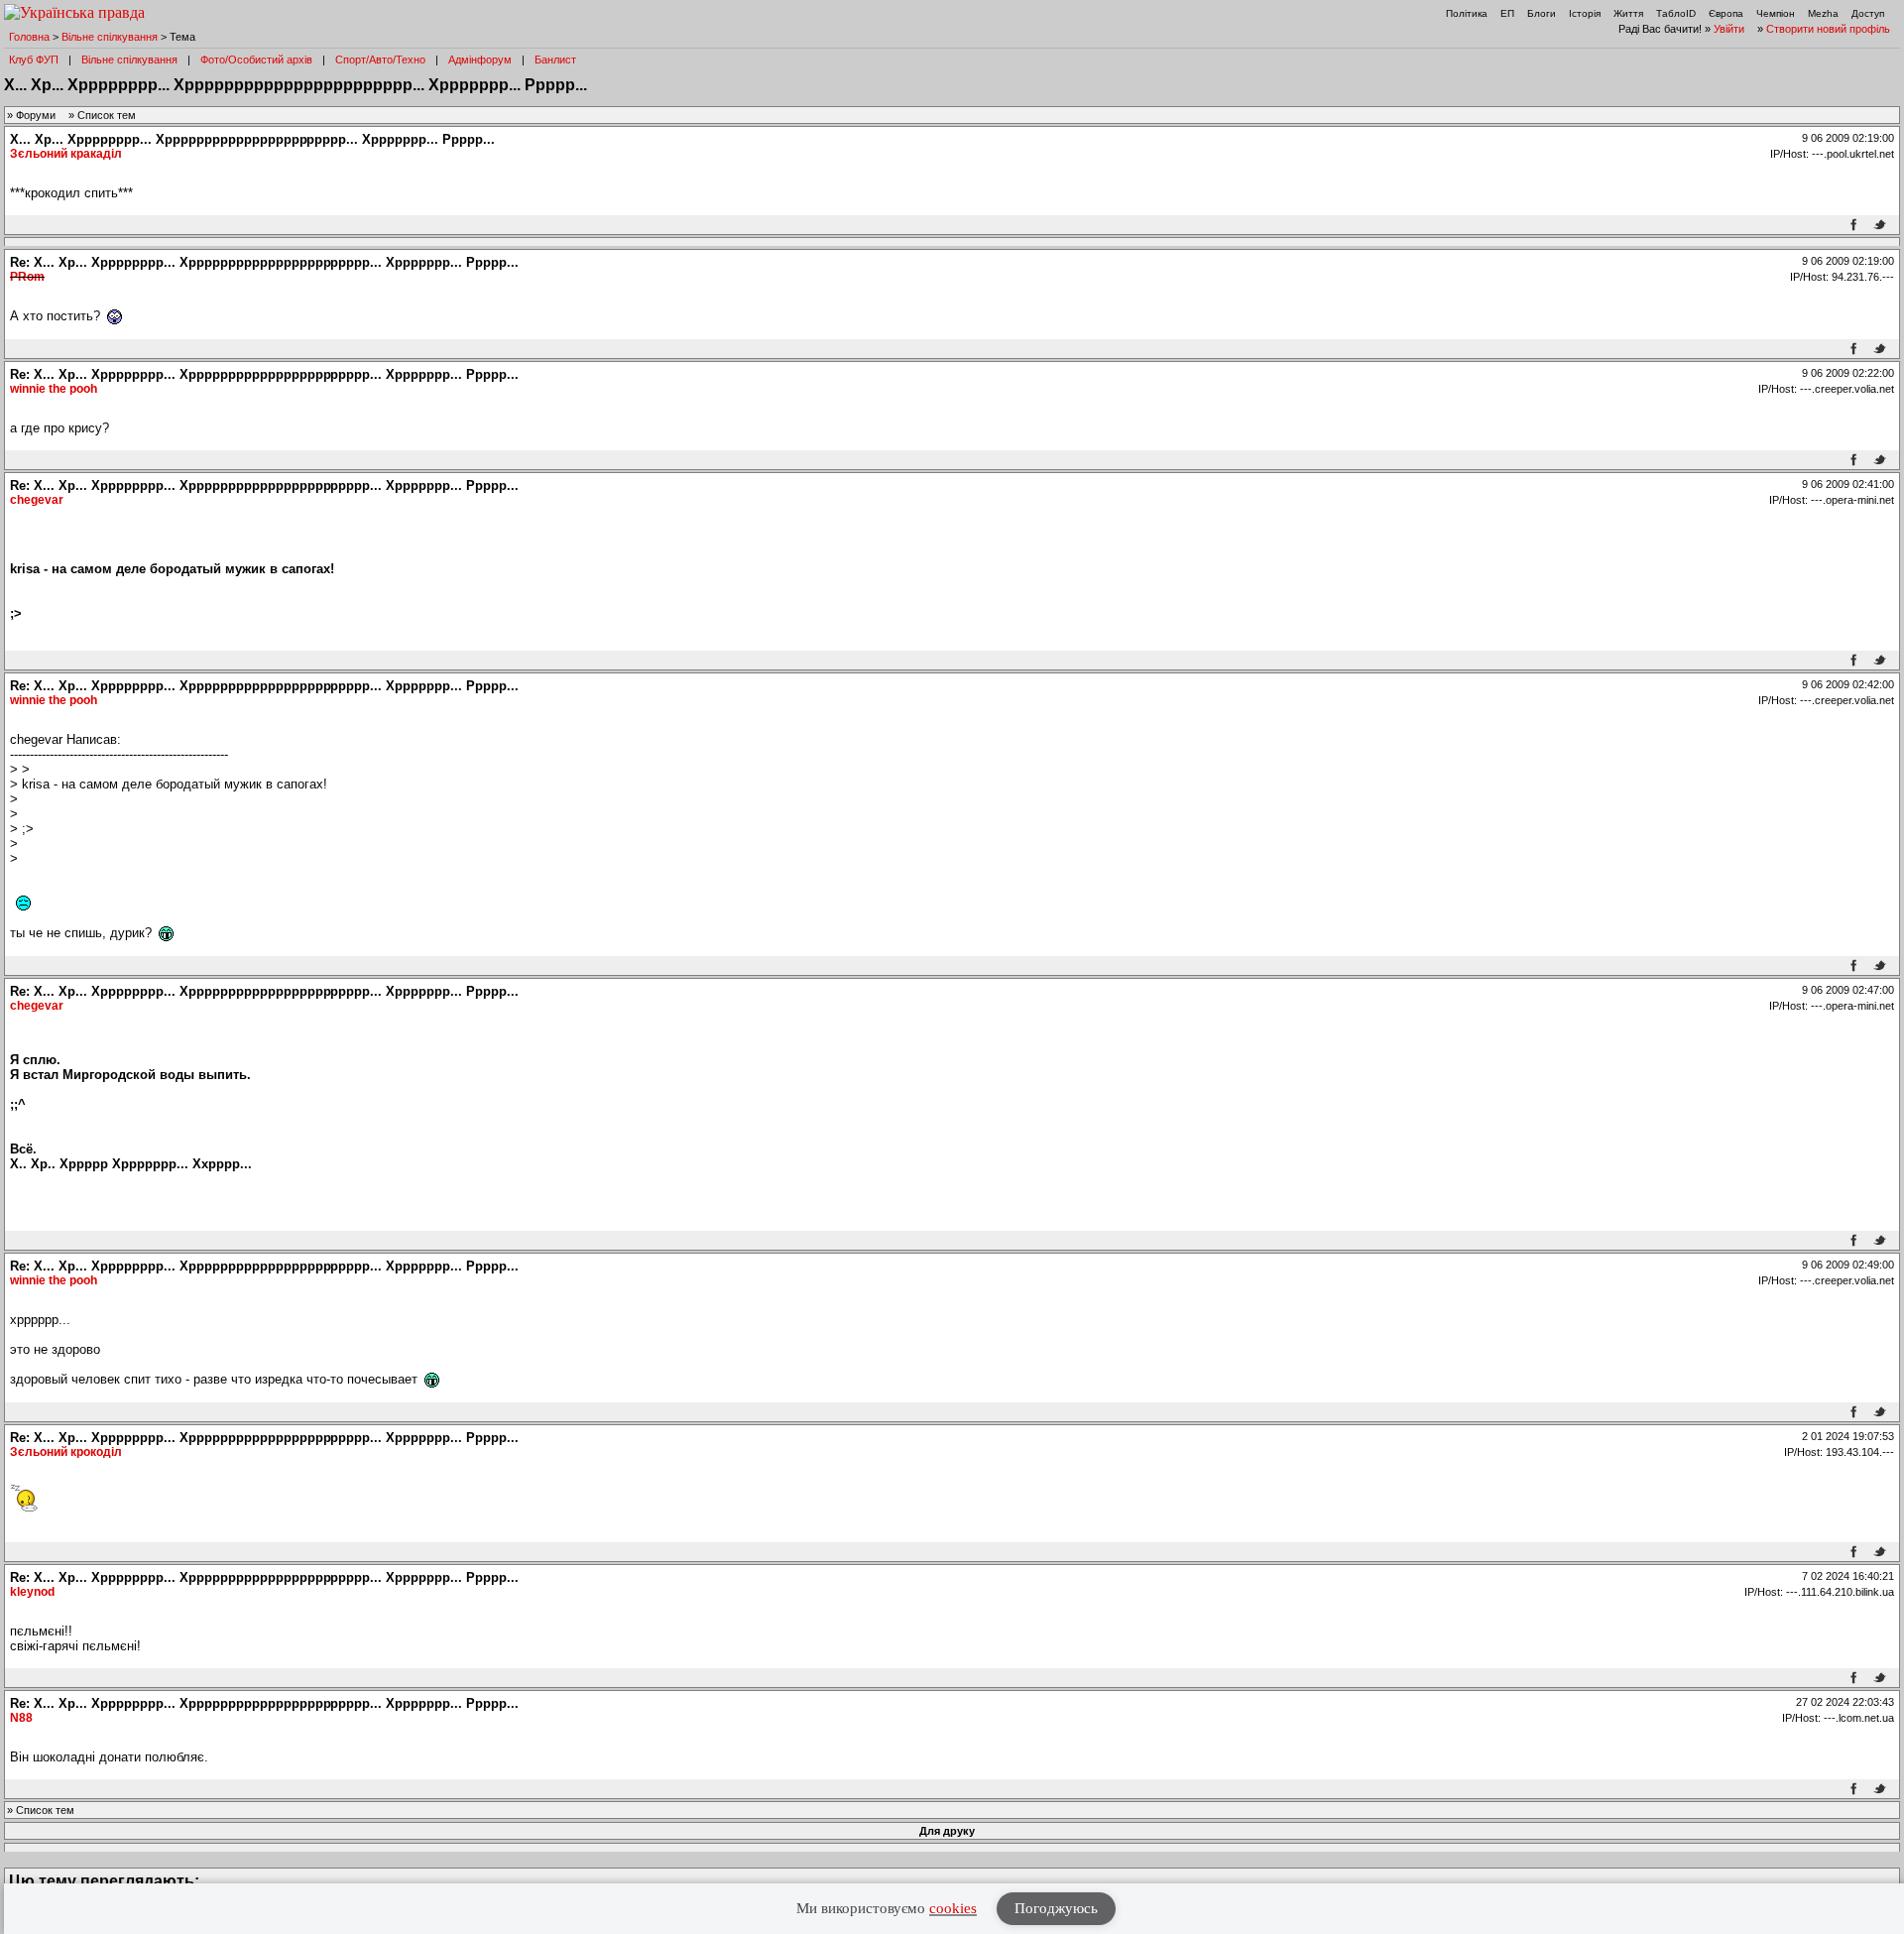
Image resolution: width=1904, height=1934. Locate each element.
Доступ (1868, 13)
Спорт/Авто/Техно (380, 60)
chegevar (37, 500)
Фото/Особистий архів (256, 60)
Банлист (555, 60)
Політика (1467, 13)
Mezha (1823, 13)
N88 (21, 1718)
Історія (1585, 13)
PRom (27, 277)
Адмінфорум (480, 60)
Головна (29, 37)
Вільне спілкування (110, 37)
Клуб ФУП (34, 60)
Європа (1726, 13)
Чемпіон (1776, 13)
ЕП (1507, 13)
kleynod (32, 1592)
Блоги (1542, 13)
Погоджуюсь (1056, 1908)
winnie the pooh (54, 389)
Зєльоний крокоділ (66, 1452)
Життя (1628, 13)
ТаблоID (1676, 13)
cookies (953, 1908)
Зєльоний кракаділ (66, 154)
